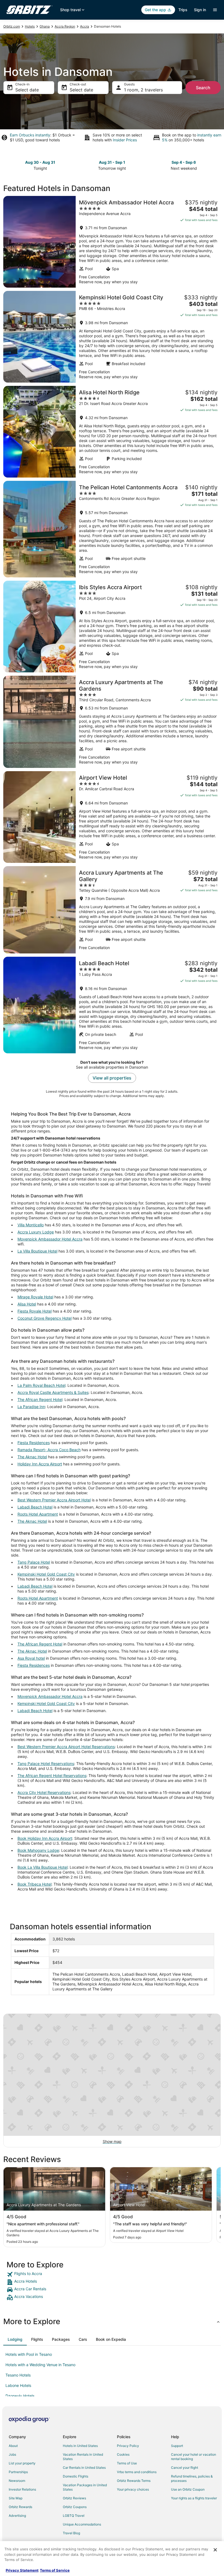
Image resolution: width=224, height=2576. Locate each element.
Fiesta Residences (34, 1443)
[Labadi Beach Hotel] (112, 1005)
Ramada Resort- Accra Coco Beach (49, 1450)
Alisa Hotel (27, 1304)
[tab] (15, 2339)
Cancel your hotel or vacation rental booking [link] (194, 2457)
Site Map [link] (16, 2498)
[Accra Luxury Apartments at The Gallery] (112, 910)
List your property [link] (22, 2463)
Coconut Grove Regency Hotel (45, 1318)
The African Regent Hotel (40, 1399)
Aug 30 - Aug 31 (40, 162)
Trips (183, 10)
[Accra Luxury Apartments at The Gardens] (112, 722)
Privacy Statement (22, 2570)
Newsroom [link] (17, 2481)
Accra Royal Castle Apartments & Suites (53, 1392)
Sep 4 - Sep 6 (184, 162)
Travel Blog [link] (71, 2533)
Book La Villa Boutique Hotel (42, 1867)
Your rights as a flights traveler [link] (194, 2498)
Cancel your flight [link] (185, 2468)
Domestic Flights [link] (76, 2476)
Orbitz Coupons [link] (75, 2507)
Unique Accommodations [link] (82, 2524)
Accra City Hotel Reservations (44, 1792)
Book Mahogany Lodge (38, 1850)
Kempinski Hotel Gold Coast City (46, 1574)
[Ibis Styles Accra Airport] (112, 627)
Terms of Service (55, 2570)
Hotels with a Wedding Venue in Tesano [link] (40, 2365)
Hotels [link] (30, 26)
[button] (112, 2321)
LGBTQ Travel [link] (74, 2516)
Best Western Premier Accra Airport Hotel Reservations (66, 1747)
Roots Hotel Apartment (38, 1514)
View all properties (112, 1078)
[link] (112, 2274)
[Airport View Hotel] (112, 817)
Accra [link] (85, 26)
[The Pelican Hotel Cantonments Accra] (112, 529)
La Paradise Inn (31, 1407)
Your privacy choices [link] (133, 2489)
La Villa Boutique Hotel (37, 1251)
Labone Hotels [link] (18, 2385)
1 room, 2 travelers (143, 90)
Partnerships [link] (18, 2472)
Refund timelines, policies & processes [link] (192, 2478)
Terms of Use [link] (127, 2463)
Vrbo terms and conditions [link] (137, 2472)
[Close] (215, 2550)
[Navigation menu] (215, 10)
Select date (27, 90)
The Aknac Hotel (32, 1457)
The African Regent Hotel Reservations (52, 1776)
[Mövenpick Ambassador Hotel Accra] (112, 242)
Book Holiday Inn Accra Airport (45, 1838)
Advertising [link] (17, 2516)
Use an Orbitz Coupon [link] (188, 2489)
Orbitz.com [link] (12, 26)
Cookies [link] (123, 2454)
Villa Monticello (31, 1225)
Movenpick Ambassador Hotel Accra (50, 1239)
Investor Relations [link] (22, 2489)
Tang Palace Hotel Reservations (46, 1763)
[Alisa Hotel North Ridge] (112, 432)
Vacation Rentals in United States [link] (83, 2457)
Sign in (200, 10)
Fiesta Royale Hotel (35, 1311)
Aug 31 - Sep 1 (112, 162)
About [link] (13, 2446)
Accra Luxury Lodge (36, 1232)
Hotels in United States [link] (80, 2446)
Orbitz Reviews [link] (74, 2498)
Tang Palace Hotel (34, 1562)
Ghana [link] (45, 26)
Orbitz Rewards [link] (20, 2507)
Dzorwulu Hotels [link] (20, 2396)
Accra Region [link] (65, 26)
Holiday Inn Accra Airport (40, 1464)
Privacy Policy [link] (128, 2446)
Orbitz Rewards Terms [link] (134, 2481)
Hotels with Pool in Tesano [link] (29, 2354)
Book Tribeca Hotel (34, 1884)
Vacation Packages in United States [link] (85, 2487)
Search (203, 88)
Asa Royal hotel (31, 1658)
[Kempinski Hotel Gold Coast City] (112, 337)
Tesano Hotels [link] (18, 2375)
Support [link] (177, 2446)
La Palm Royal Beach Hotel (41, 1385)
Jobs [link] (12, 2454)
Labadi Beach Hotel (35, 1507)
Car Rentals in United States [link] (84, 2468)
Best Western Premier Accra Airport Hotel (54, 1500)
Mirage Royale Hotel (35, 1297)
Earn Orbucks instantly (30, 135)
